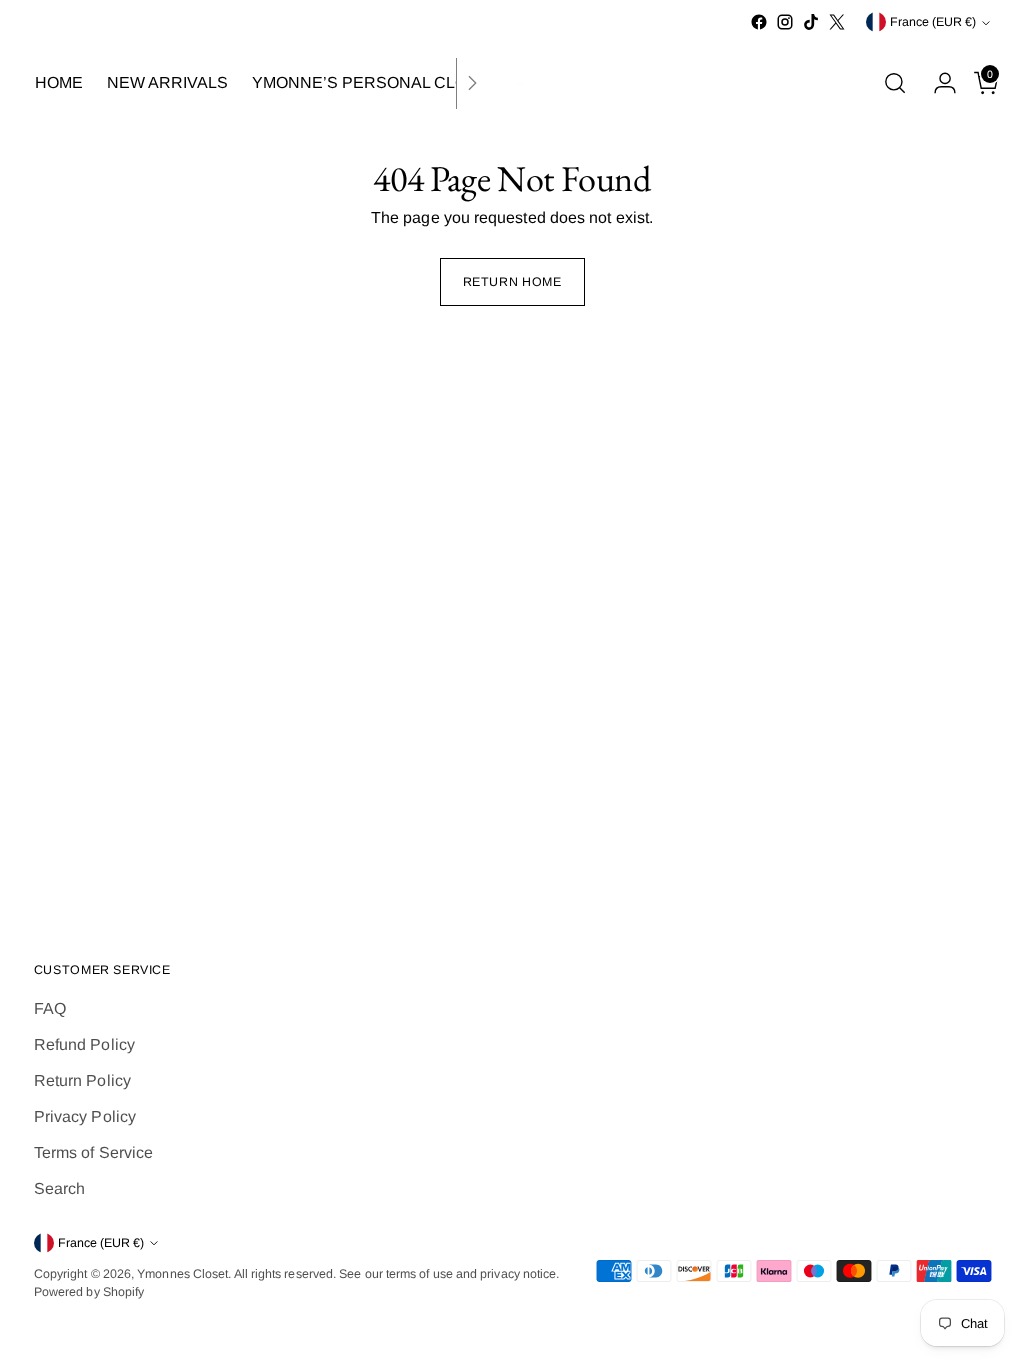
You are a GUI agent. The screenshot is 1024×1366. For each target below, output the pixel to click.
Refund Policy (84, 1044)
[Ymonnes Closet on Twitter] (837, 22)
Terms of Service (93, 1152)
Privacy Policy (85, 1116)
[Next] (472, 83)
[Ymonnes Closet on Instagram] (785, 22)
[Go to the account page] (937, 83)
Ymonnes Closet (182, 1274)
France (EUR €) (933, 22)
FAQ (50, 1008)
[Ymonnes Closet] (512, 83)
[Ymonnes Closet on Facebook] (759, 22)
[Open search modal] (895, 83)
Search (59, 1188)
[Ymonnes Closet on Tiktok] (811, 22)
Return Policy (82, 1080)
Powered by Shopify (89, 1292)
